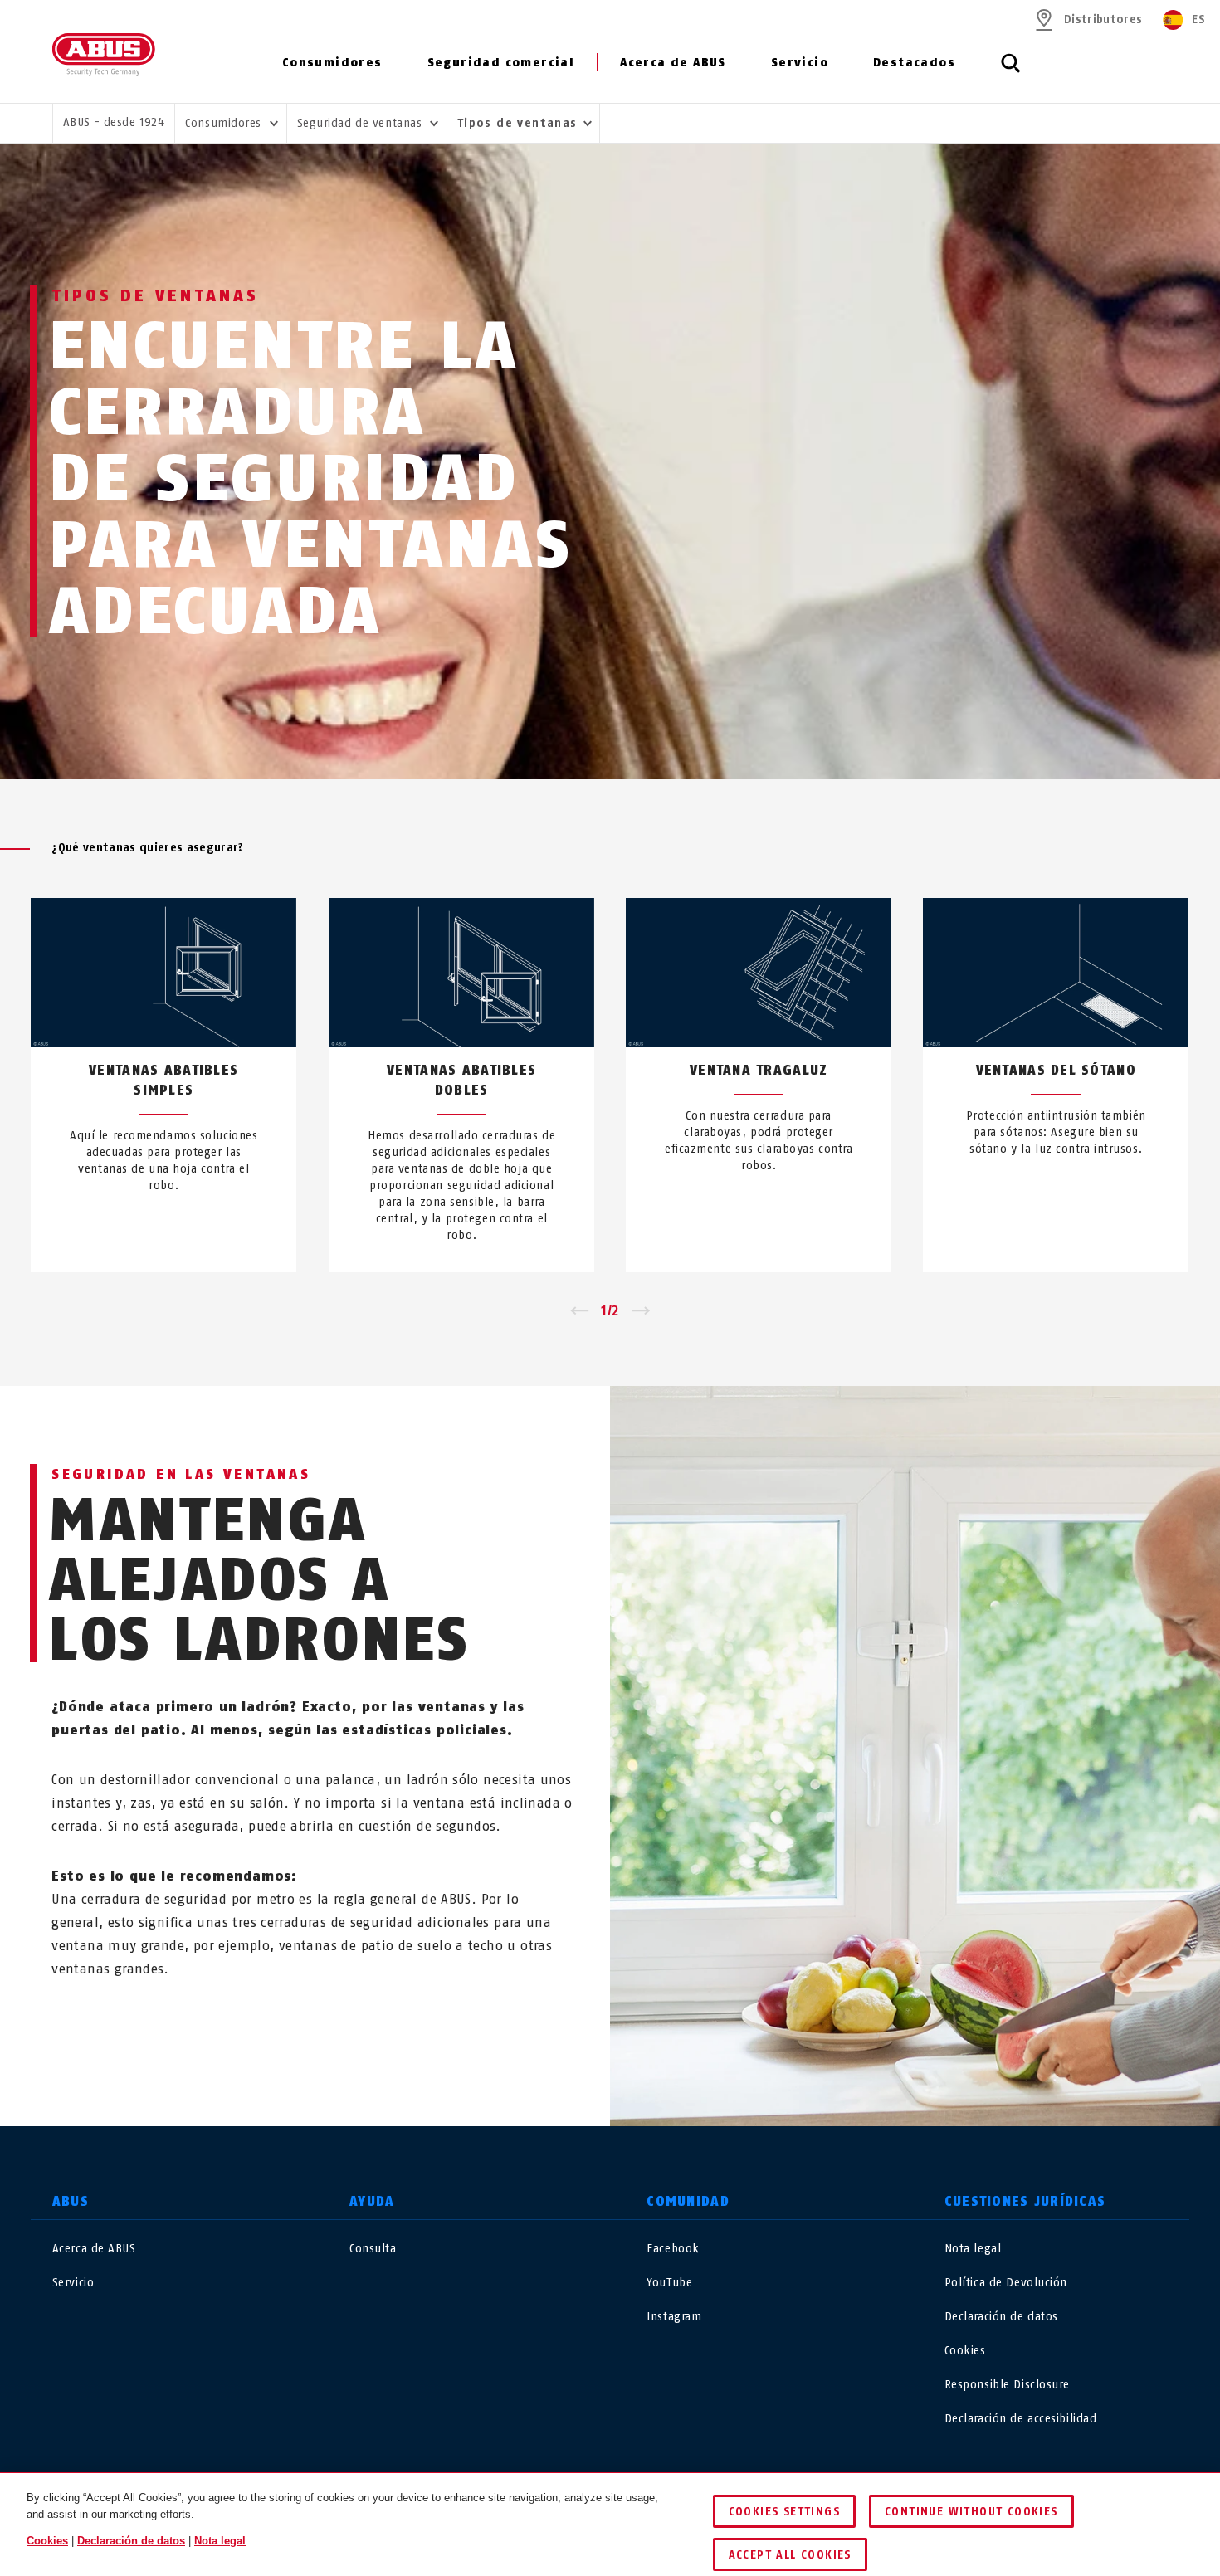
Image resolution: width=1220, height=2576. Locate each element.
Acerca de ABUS (673, 63)
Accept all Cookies (790, 2555)
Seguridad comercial (501, 63)
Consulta (373, 2249)
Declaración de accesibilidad (1021, 2419)
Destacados (914, 63)
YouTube (669, 2283)
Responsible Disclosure (1007, 2385)
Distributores (1103, 20)
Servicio (800, 63)
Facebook (673, 2249)
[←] (579, 1311)
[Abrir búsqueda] (1011, 72)
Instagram (674, 2317)
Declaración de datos (1001, 2317)
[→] (641, 1311)
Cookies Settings (784, 2512)
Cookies (965, 2351)
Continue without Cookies (971, 2512)
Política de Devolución (1006, 2283)
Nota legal (973, 2249)
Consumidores (332, 63)
